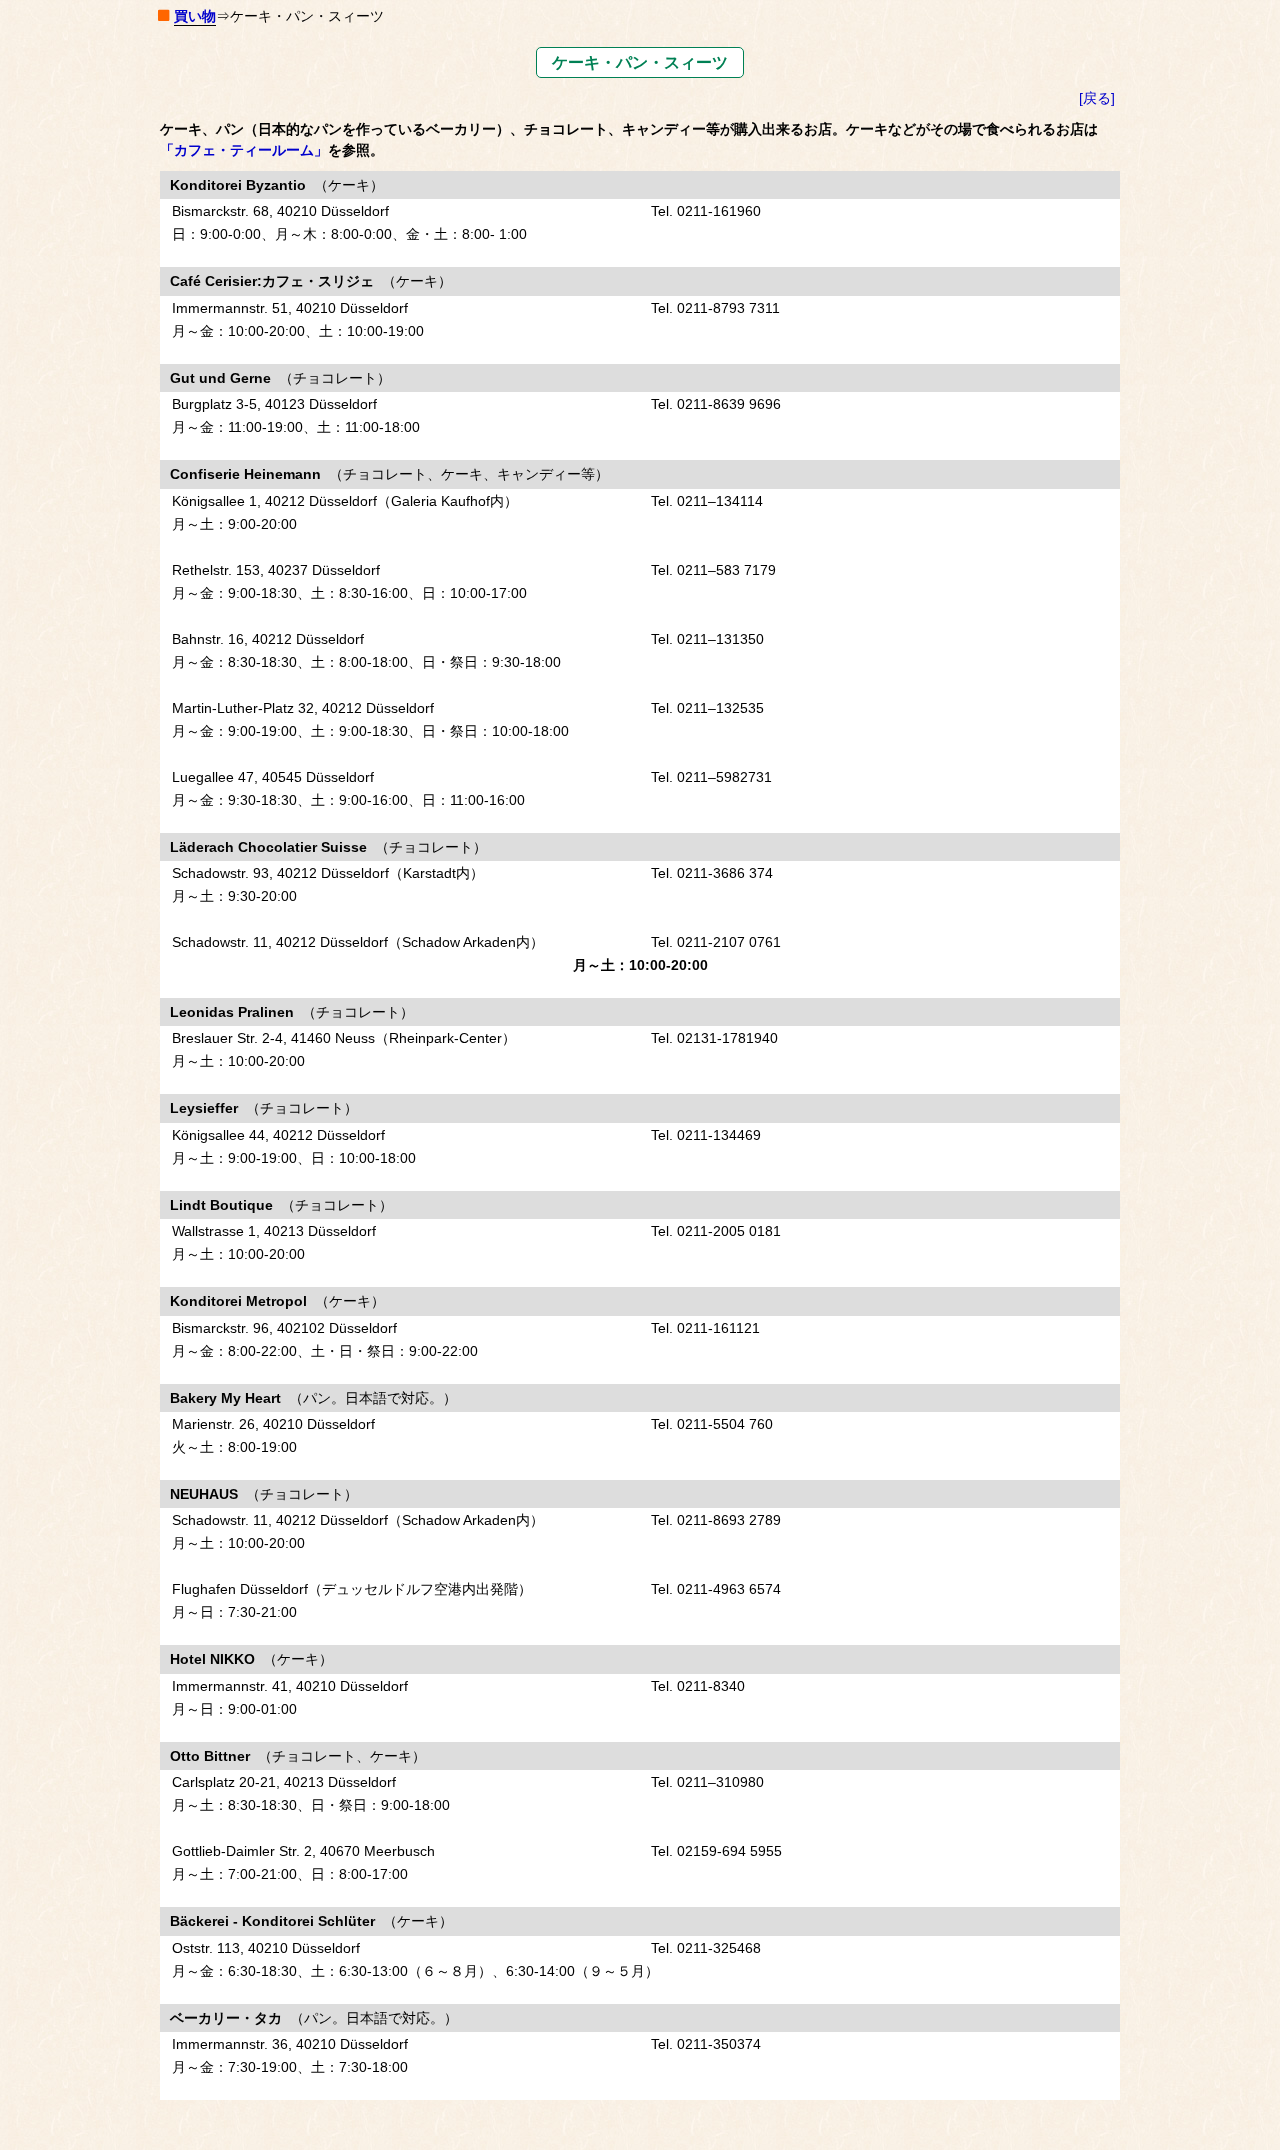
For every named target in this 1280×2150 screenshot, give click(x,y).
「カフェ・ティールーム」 (244, 150)
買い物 (195, 16)
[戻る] (1097, 98)
